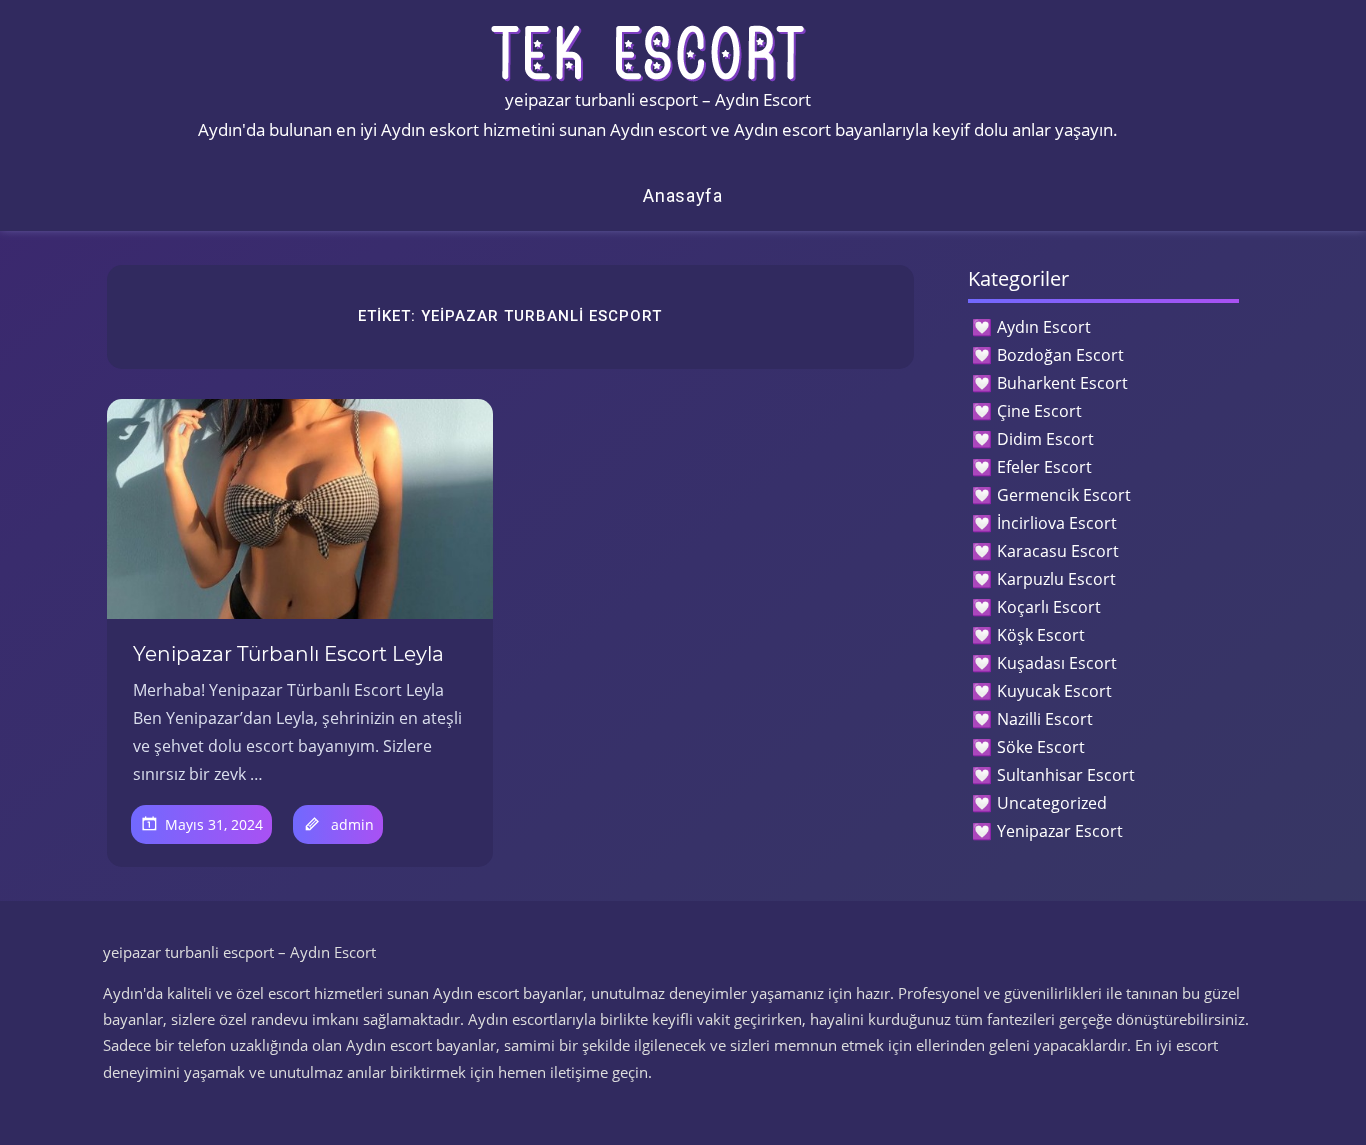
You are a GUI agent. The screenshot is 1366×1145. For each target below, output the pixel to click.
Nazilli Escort (1045, 719)
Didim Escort (1045, 439)
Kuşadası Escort (1057, 663)
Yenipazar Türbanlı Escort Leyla (288, 654)
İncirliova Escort (1057, 523)
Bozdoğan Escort (1060, 355)
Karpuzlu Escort (1056, 579)
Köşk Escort (1041, 635)
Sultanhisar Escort (1066, 775)
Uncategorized (1052, 803)
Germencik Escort (1064, 495)
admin (352, 824)
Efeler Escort (1044, 467)
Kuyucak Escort (1054, 691)
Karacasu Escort (1058, 551)
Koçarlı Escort (1049, 607)
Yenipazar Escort (1060, 831)
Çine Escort (1039, 411)
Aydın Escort (1044, 327)
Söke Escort (1041, 747)
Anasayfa (683, 195)
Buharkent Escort (1062, 383)
